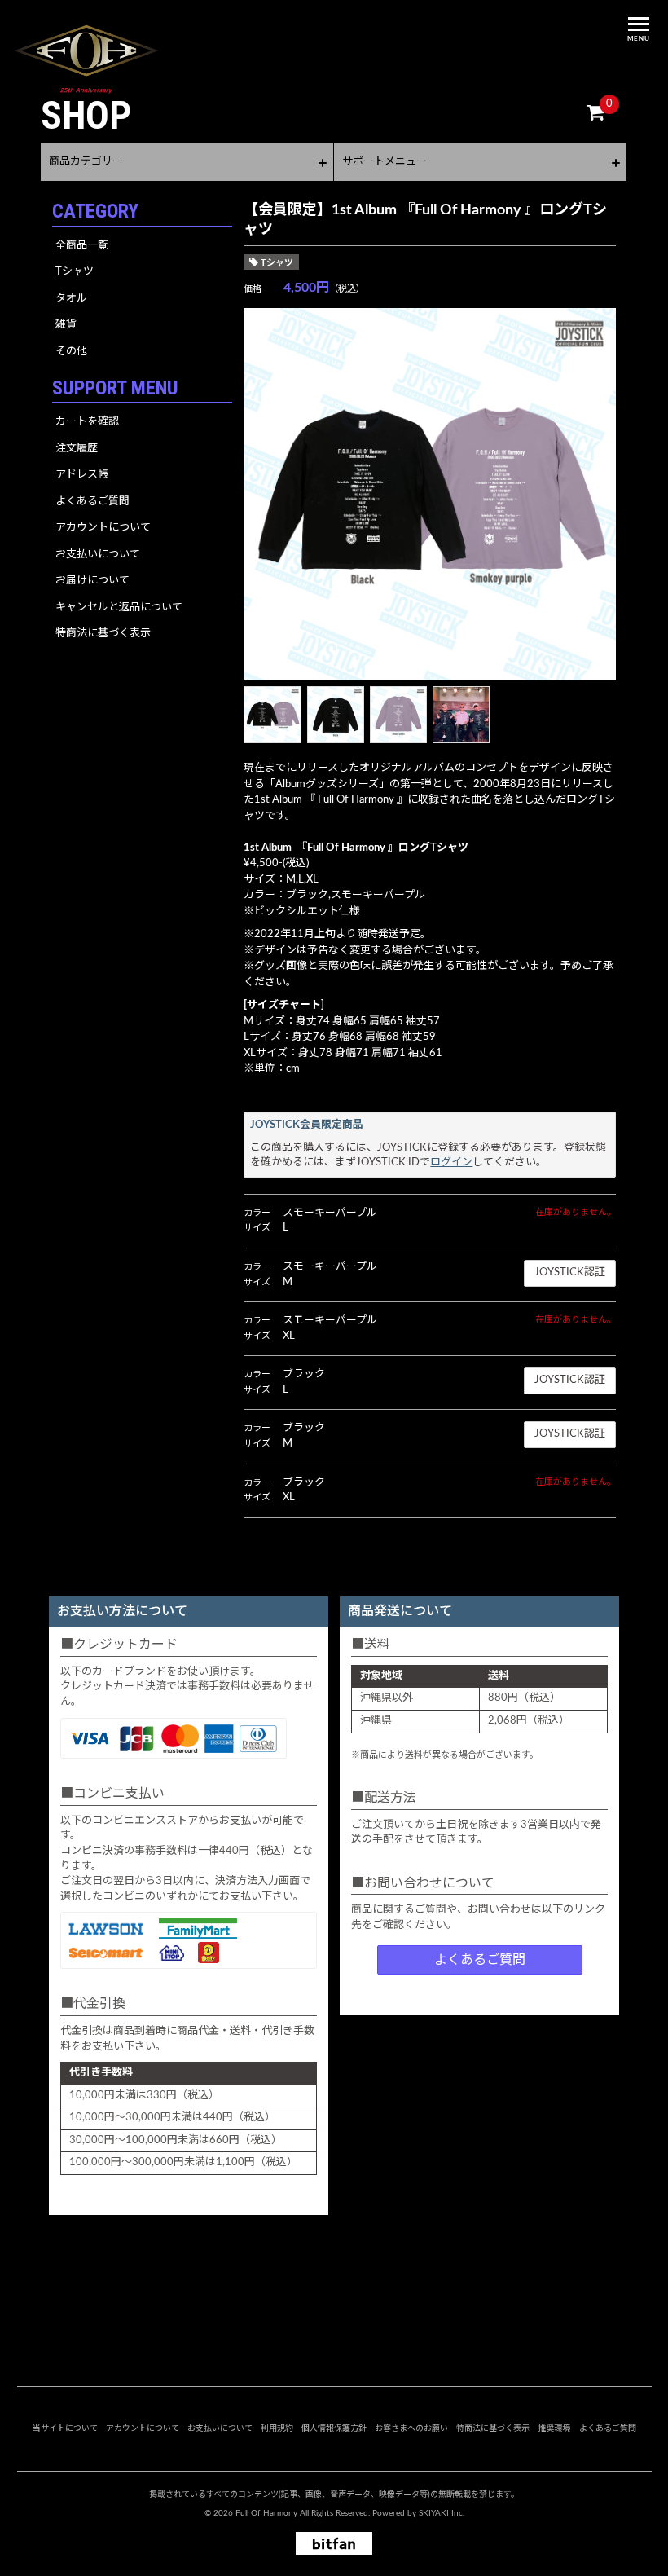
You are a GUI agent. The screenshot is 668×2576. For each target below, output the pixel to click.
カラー (257, 1213)
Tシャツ (75, 272)
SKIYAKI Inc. (442, 2513)
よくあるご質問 (92, 502)
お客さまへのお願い (411, 2428)
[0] (595, 114)
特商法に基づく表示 (103, 634)
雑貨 (66, 325)
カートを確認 (87, 422)
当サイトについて (65, 2428)
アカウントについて (103, 528)
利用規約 (277, 2428)
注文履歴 (77, 449)
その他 (71, 352)
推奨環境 (554, 2428)
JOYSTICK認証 (570, 1273)
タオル (71, 299)
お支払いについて (98, 555)
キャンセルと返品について (119, 608)
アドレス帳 (82, 475)
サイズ (257, 1228)
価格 (253, 289)
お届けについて (92, 581)
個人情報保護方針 (334, 2428)
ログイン (451, 1163)
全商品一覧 (82, 246)
